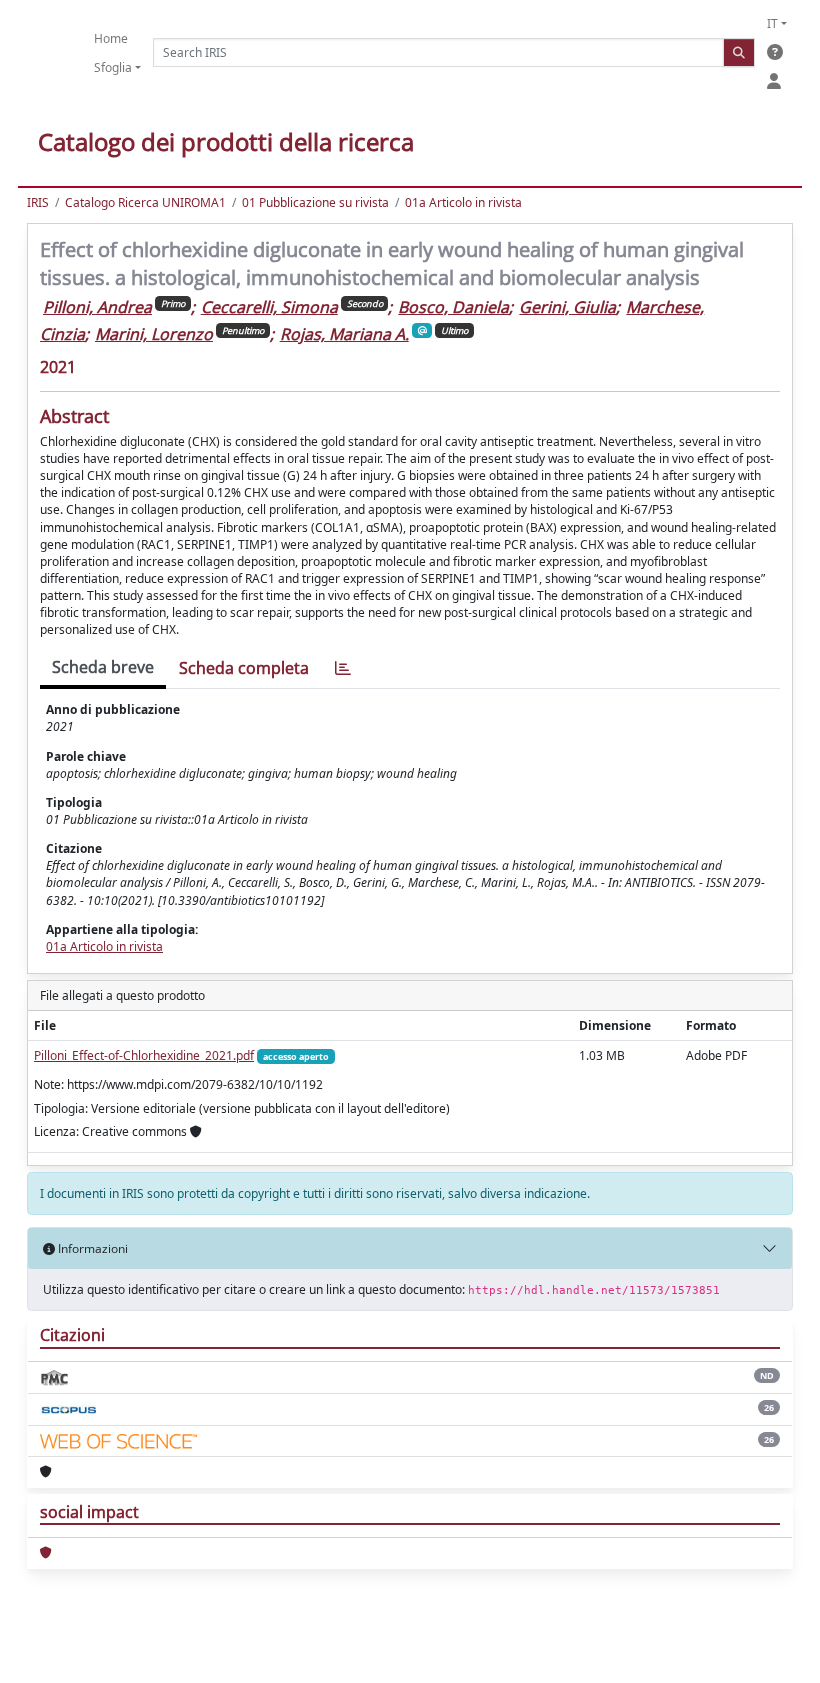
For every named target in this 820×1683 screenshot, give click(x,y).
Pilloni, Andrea (97, 307)
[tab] (343, 668)
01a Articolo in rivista (463, 202)
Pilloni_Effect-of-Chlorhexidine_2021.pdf (144, 1055)
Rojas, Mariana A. (344, 334)
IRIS (38, 202)
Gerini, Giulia (567, 307)
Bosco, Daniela (453, 307)
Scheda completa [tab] (244, 668)
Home (111, 38)
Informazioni (91, 1248)
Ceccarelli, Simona (269, 307)
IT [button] (772, 23)
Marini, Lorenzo (154, 334)
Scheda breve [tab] (103, 667)
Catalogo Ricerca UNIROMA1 (145, 202)
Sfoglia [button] (113, 67)
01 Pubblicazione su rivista (315, 202)
